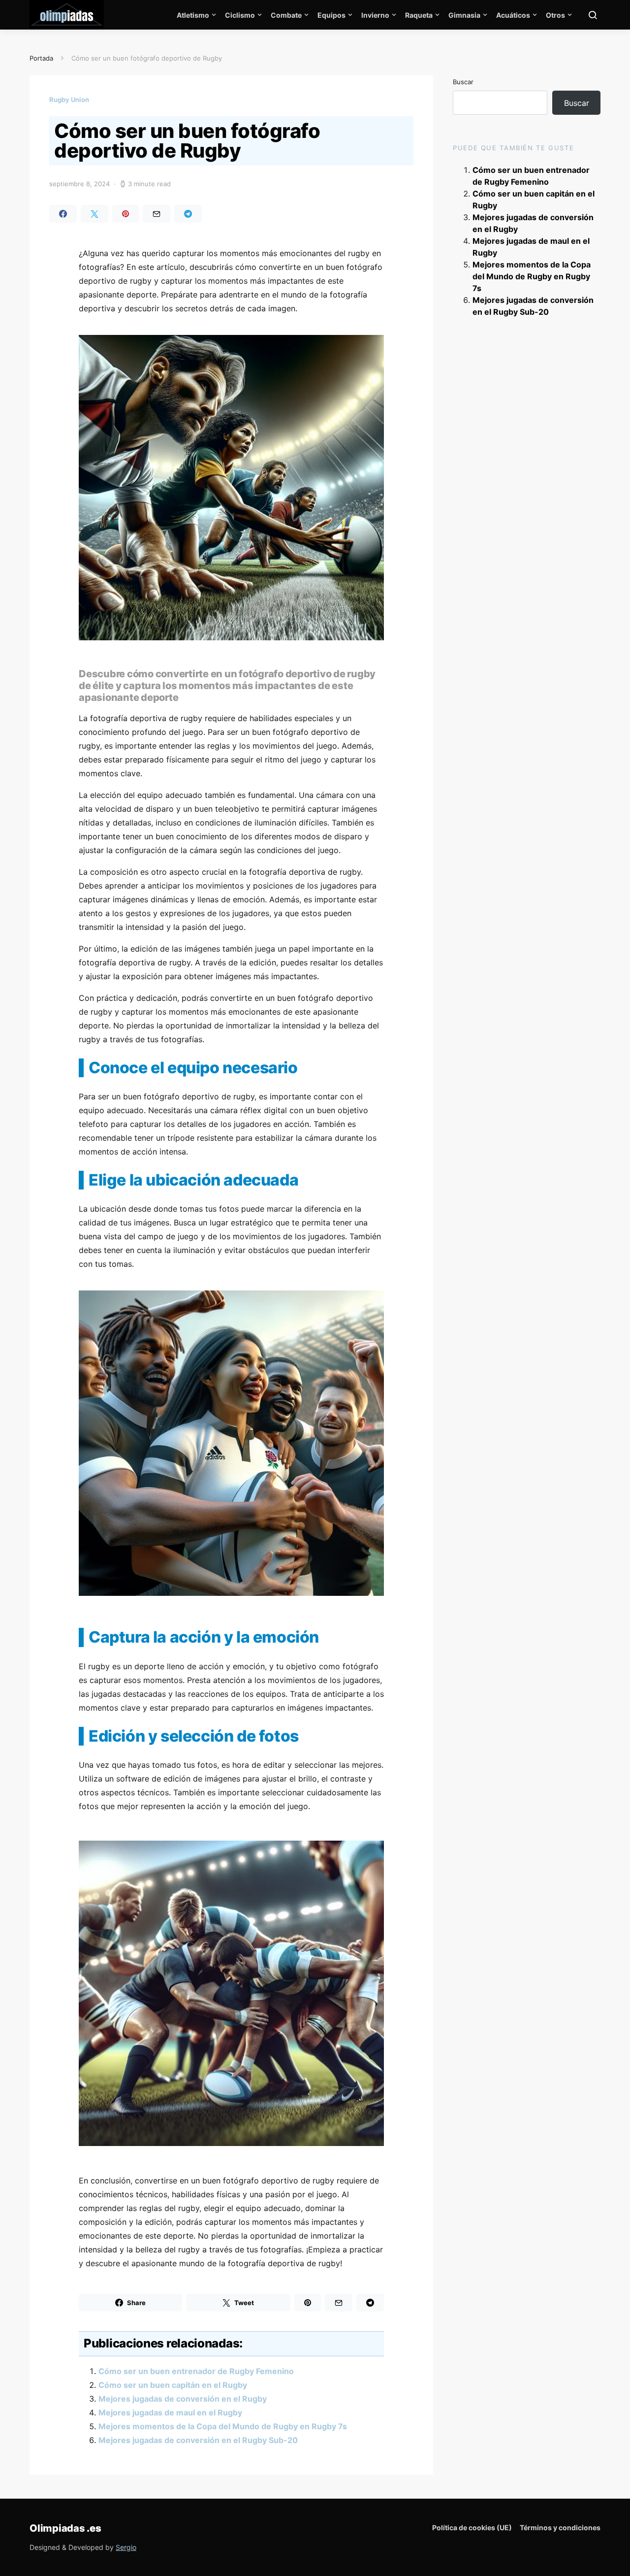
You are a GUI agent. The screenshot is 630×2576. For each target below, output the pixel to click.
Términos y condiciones (560, 2527)
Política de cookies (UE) (472, 2527)
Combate (286, 15)
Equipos (331, 15)
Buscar (463, 82)
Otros (555, 15)
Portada (41, 58)
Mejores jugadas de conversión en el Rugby (183, 2399)
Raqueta (419, 15)
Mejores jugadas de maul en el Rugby (170, 2412)
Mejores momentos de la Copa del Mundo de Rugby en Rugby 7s (223, 2426)
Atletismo (193, 15)
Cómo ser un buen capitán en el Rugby (173, 2385)
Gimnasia (464, 15)
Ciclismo (240, 15)
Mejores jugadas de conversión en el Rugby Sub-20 (198, 2440)
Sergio (126, 2547)
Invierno (375, 15)
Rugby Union (69, 99)
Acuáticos (513, 15)
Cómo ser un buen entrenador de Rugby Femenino (196, 2371)
